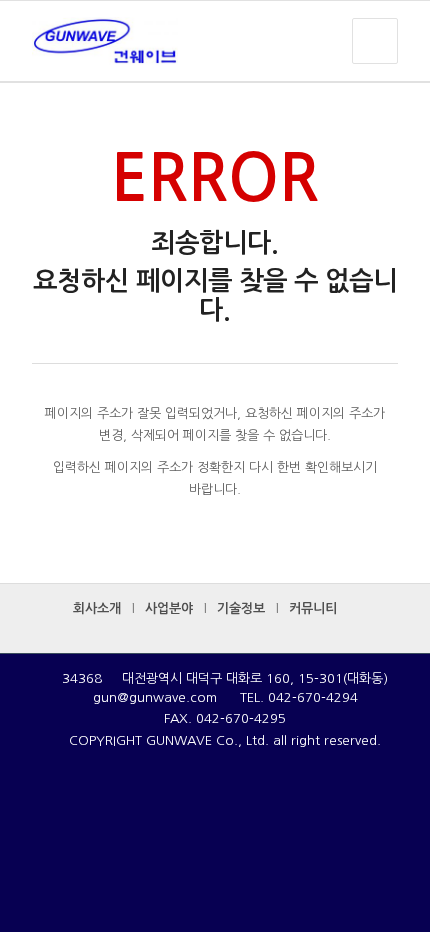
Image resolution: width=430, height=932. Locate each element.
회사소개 (97, 608)
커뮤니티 (313, 608)
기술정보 (241, 608)
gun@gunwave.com (155, 697)
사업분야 (169, 608)
